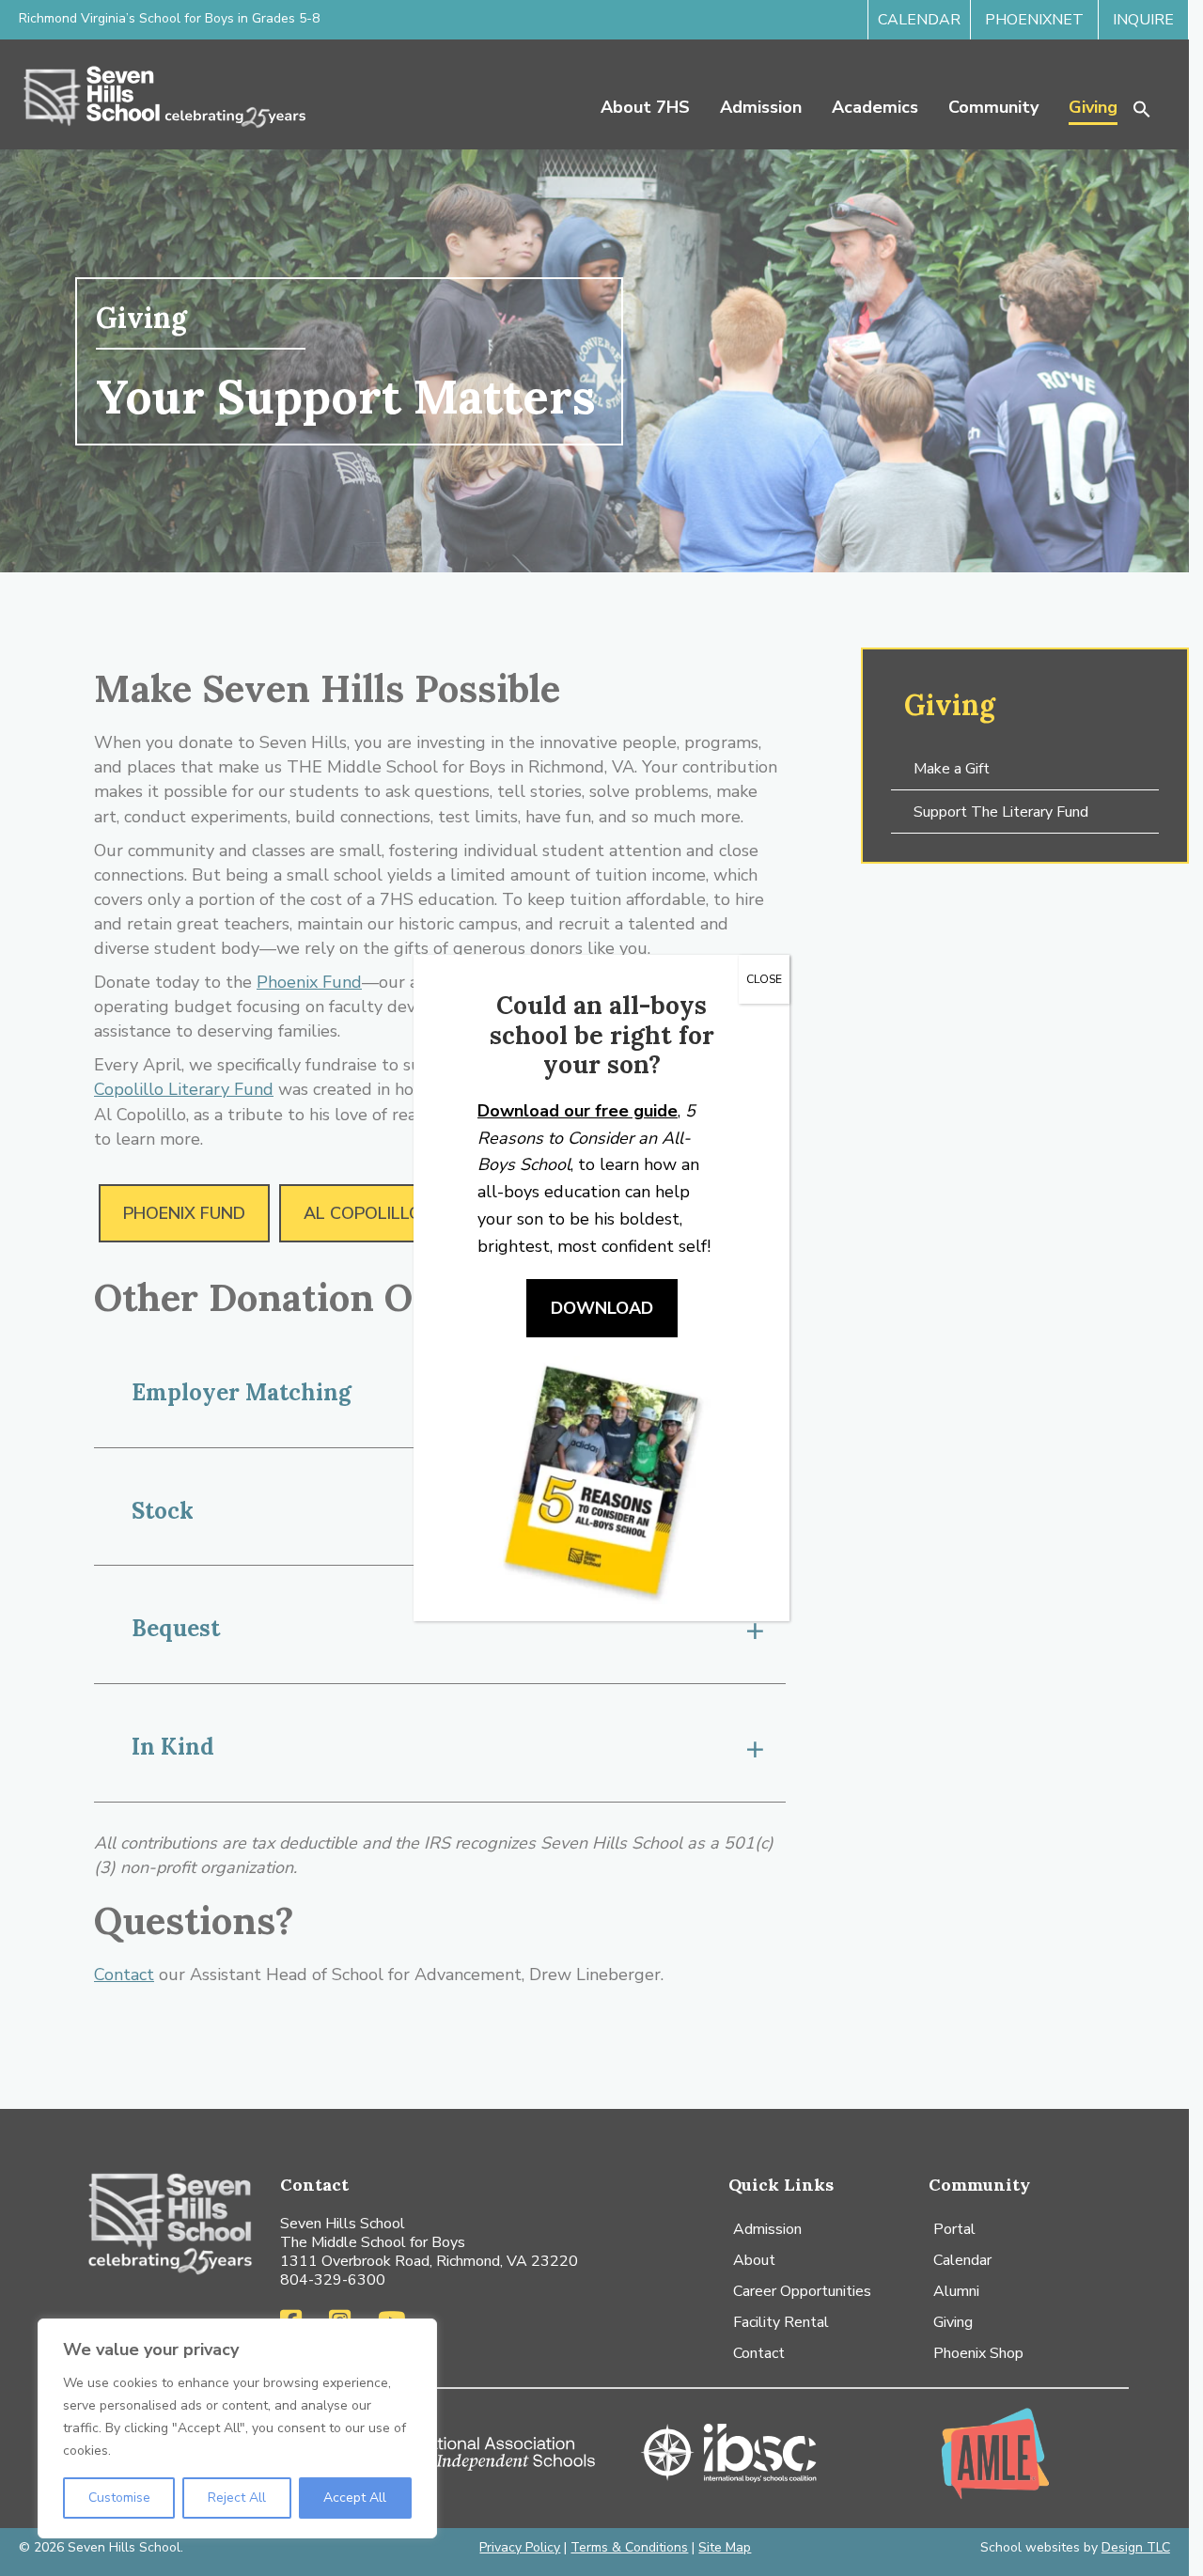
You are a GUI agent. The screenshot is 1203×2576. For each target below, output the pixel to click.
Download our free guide (578, 1111)
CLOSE (764, 979)
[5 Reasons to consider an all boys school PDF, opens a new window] (601, 1479)
